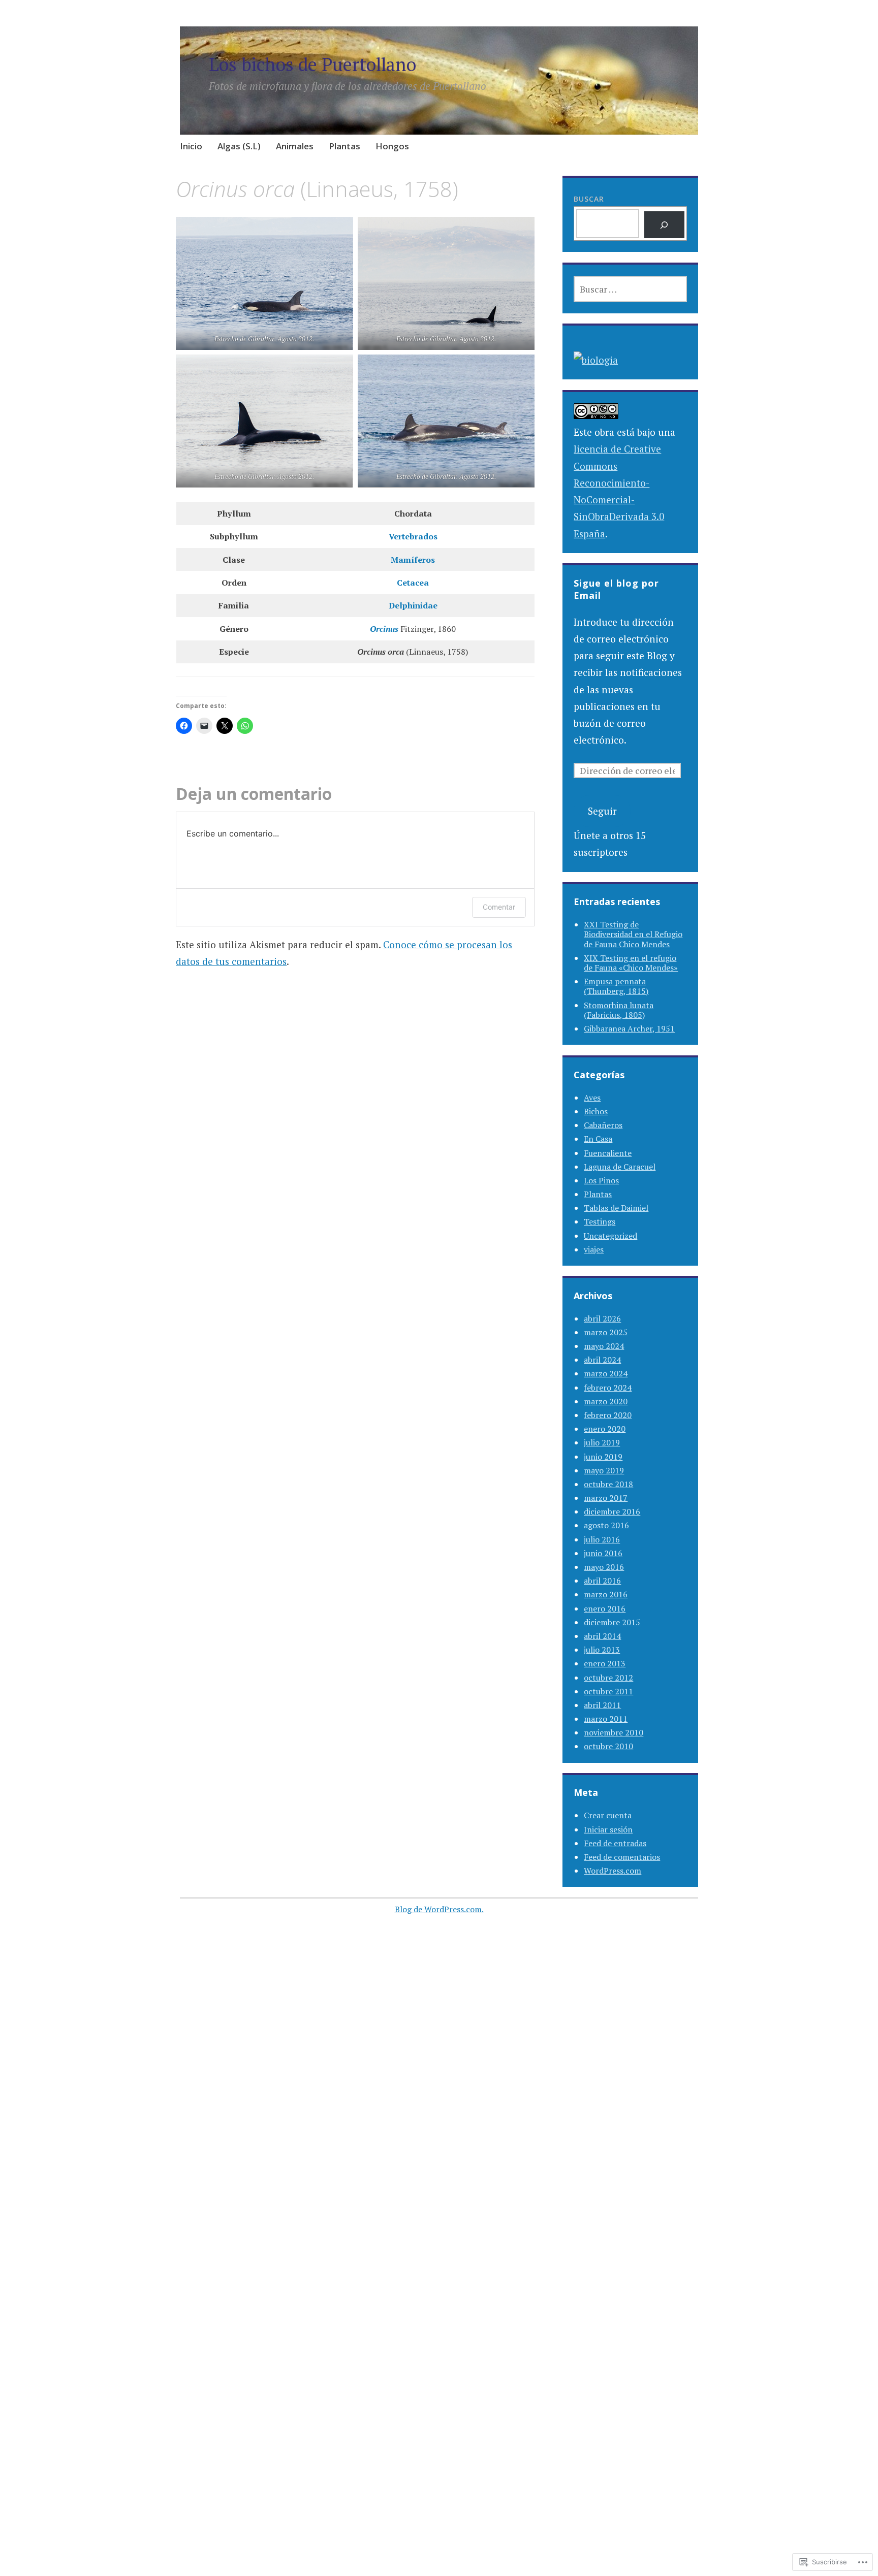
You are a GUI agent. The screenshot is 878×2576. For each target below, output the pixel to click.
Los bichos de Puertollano (312, 64)
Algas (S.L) (239, 146)
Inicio (191, 146)
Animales (295, 146)
